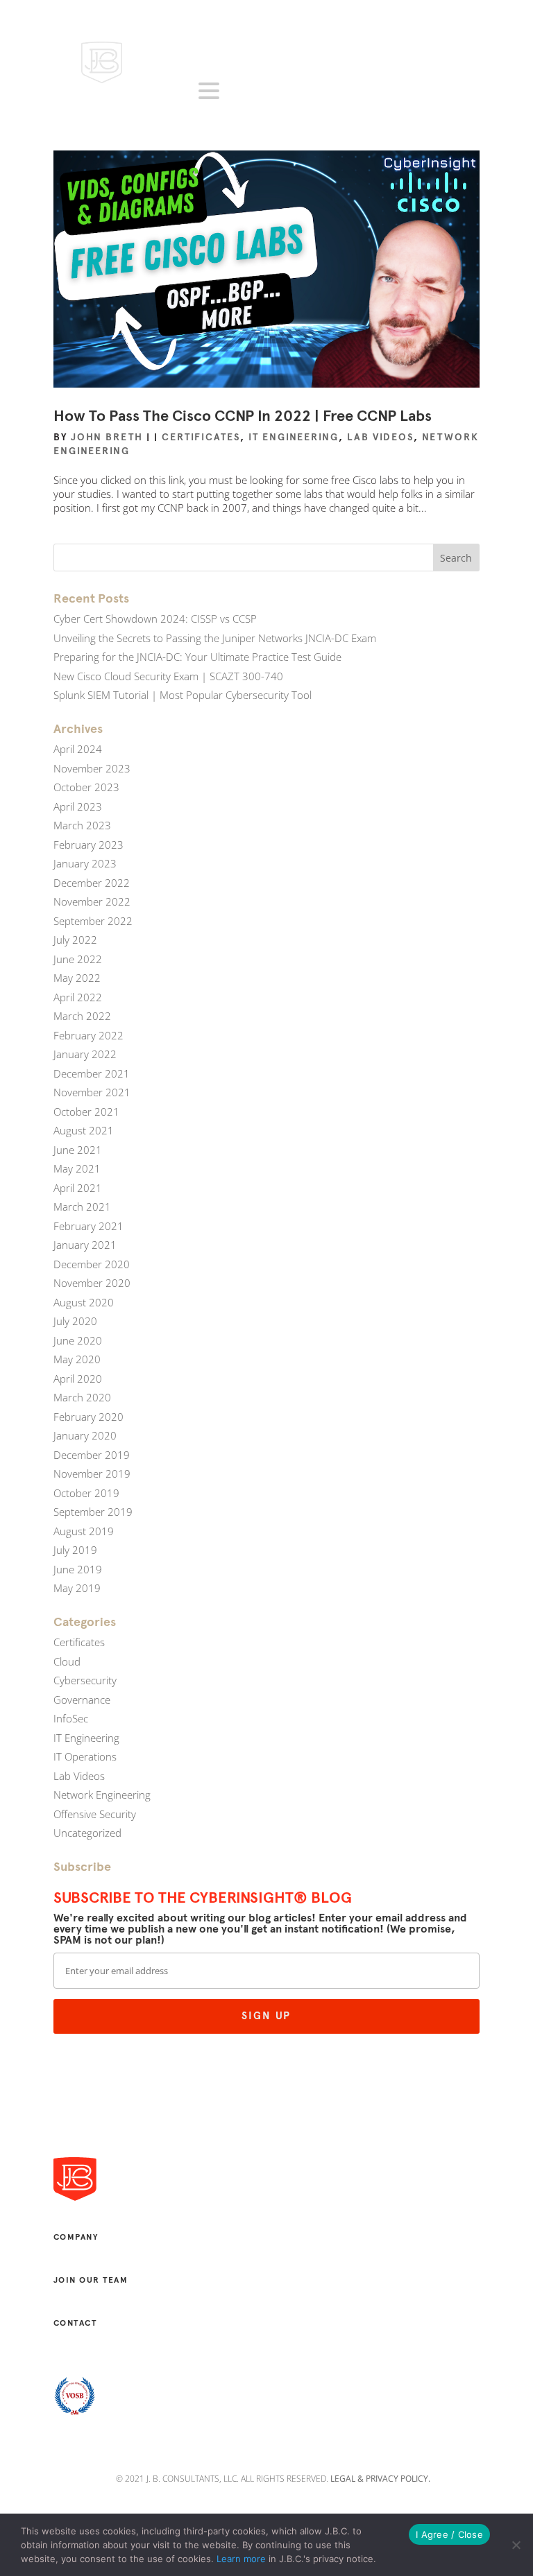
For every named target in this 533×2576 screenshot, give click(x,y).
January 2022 (85, 1054)
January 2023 (85, 863)
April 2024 (78, 749)
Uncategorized (87, 1833)
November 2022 (92, 901)
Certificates (201, 437)
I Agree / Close (449, 2534)
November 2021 (92, 1092)
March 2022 (82, 1016)
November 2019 (92, 1473)
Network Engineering (102, 1795)
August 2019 (84, 1531)
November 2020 (92, 1283)
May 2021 (77, 1168)
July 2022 (75, 940)
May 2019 (77, 1588)
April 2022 (78, 997)
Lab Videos (380, 437)
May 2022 (77, 978)
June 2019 (78, 1569)
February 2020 (88, 1417)
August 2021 (84, 1130)
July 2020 (75, 1321)
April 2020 (78, 1378)
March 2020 (82, 1397)
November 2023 (92, 768)
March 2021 (82, 1207)
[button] (211, 91)
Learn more (241, 2559)
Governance (82, 1700)
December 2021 (92, 1073)
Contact (75, 2323)
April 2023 (78, 806)
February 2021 (88, 1226)
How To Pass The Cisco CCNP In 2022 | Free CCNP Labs (243, 416)
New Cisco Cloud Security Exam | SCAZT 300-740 (168, 676)
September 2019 (93, 1512)
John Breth (107, 437)
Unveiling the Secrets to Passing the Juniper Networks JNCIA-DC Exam (215, 638)
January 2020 (85, 1435)
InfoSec (71, 1718)
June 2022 (78, 959)
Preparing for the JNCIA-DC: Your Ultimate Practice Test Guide (197, 657)
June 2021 (78, 1150)
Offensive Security (95, 1814)
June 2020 (78, 1340)
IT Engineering (294, 437)
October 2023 (86, 787)
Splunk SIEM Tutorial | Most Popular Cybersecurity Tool (183, 695)
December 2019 (92, 1455)
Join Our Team (91, 2280)
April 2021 (78, 1188)
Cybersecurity (85, 1680)
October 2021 (86, 1112)
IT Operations (85, 1756)
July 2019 (75, 1550)
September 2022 (93, 921)
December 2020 (92, 1264)
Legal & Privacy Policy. (380, 2479)
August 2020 (84, 1302)
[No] (516, 2545)
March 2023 (82, 825)
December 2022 (92, 883)
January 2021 (85, 1245)
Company (76, 2237)
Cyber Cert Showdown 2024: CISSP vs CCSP (155, 619)
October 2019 (86, 1493)
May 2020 (77, 1359)
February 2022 (88, 1035)
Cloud (67, 1661)
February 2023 (88, 845)
